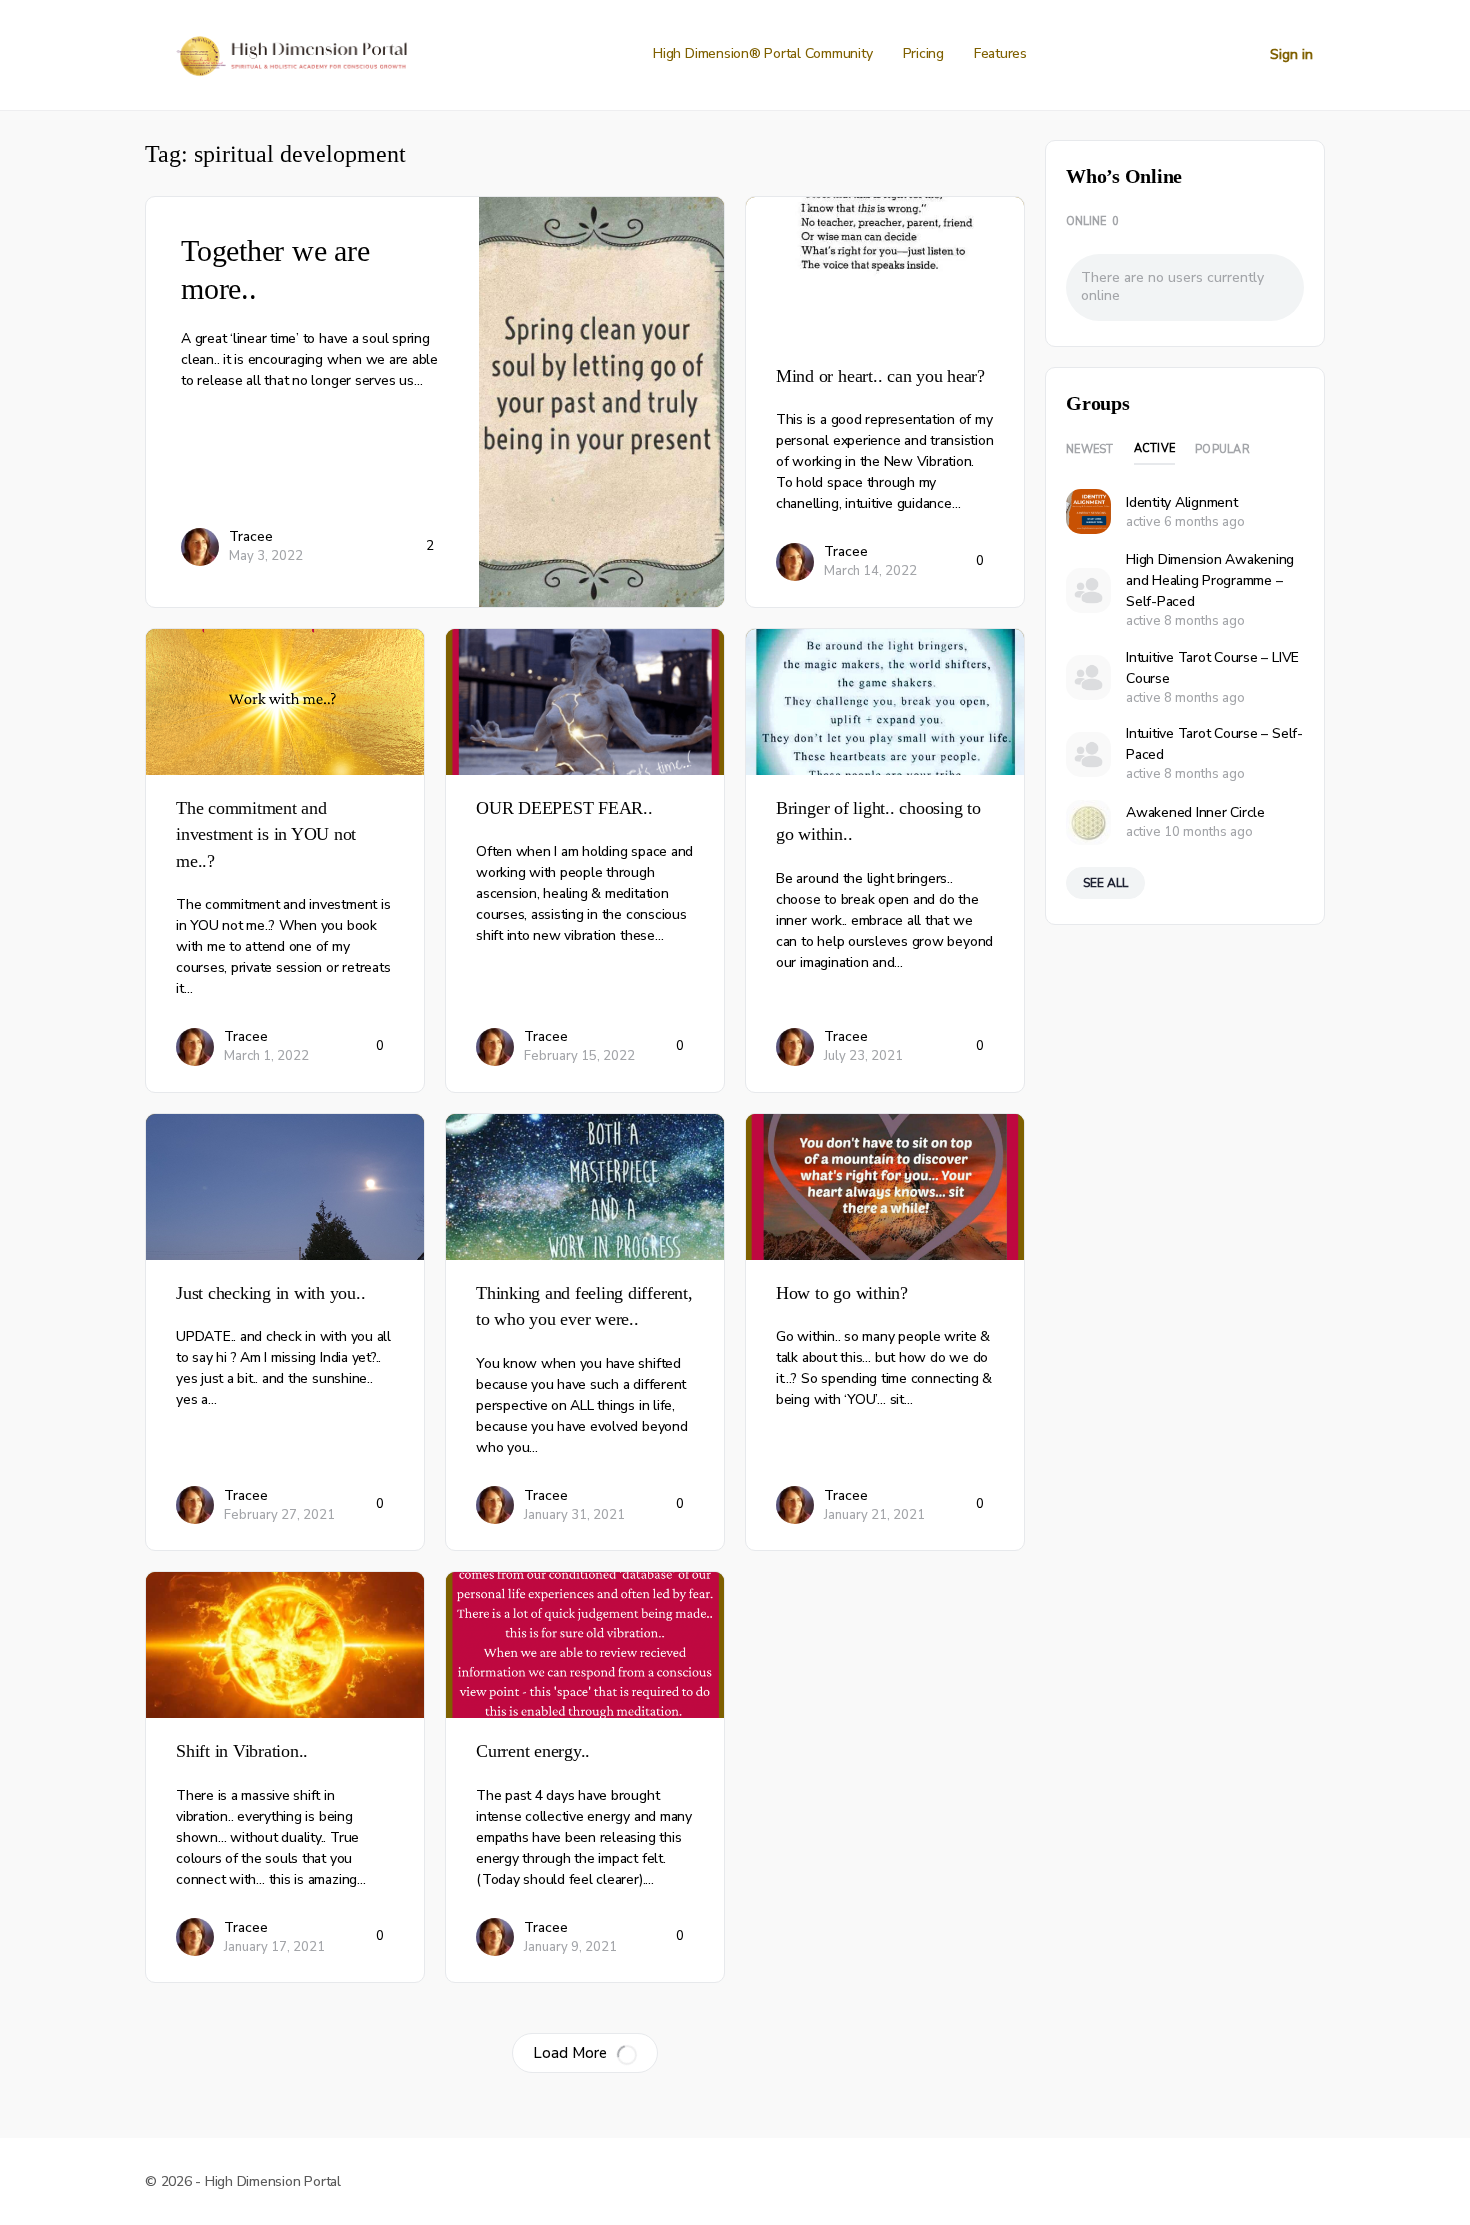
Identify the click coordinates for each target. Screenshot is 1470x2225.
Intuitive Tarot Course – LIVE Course (1212, 668)
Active (1155, 448)
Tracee (251, 536)
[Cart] (1237, 55)
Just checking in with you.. (271, 1293)
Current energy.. (533, 1751)
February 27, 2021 (279, 1515)
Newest (1090, 449)
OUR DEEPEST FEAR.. (564, 808)
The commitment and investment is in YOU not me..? (266, 834)
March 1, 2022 (266, 1056)
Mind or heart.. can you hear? (880, 376)
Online (1092, 221)
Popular (1222, 449)
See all (1105, 883)
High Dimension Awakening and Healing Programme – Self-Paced (1210, 580)
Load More (570, 2053)
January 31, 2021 (574, 1515)
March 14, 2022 (870, 571)
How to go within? (842, 1293)
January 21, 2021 (874, 1515)
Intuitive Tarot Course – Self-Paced (1214, 744)
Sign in (1291, 54)
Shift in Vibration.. (242, 1751)
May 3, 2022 (266, 556)
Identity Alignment (1182, 502)
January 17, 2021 (274, 1947)
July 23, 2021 (863, 1056)
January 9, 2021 (570, 1947)
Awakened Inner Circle (1195, 812)
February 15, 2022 (579, 1056)
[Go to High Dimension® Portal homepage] (289, 53)
